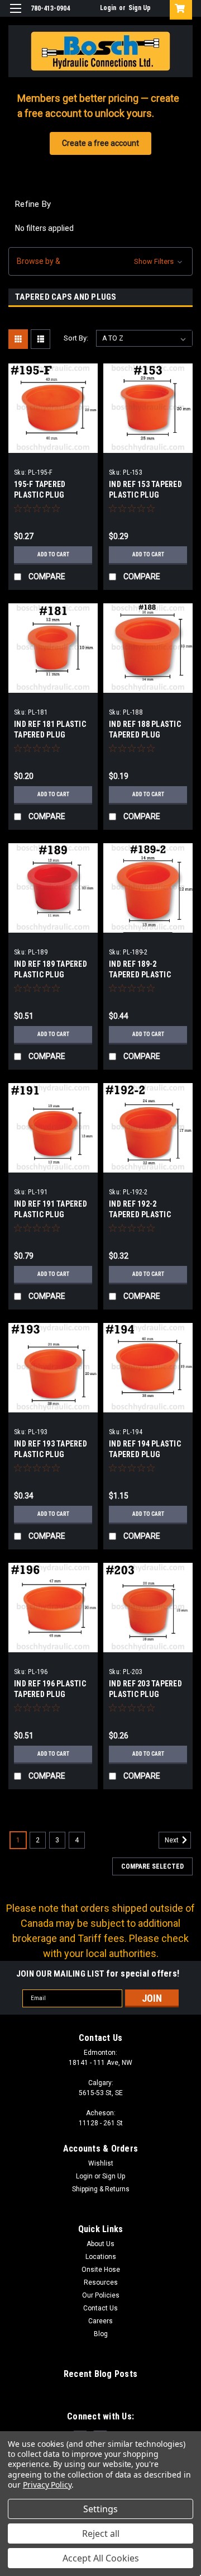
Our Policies (101, 2295)
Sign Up (140, 8)
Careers (100, 2321)
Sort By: (76, 338)
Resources (101, 2282)
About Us (100, 2244)
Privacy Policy (47, 2485)
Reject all (101, 2534)
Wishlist (101, 2163)
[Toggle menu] (15, 15)
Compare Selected (152, 1866)
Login (108, 8)
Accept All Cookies (101, 2558)
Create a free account (100, 143)
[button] (100, 261)
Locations (101, 2257)
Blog (101, 2334)
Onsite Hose (101, 2270)
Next (173, 1840)
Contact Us (100, 2308)
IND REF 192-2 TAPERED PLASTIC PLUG (140, 1214)
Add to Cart (53, 554)
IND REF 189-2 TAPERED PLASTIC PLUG (140, 975)
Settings (100, 2509)
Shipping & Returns (101, 2189)
